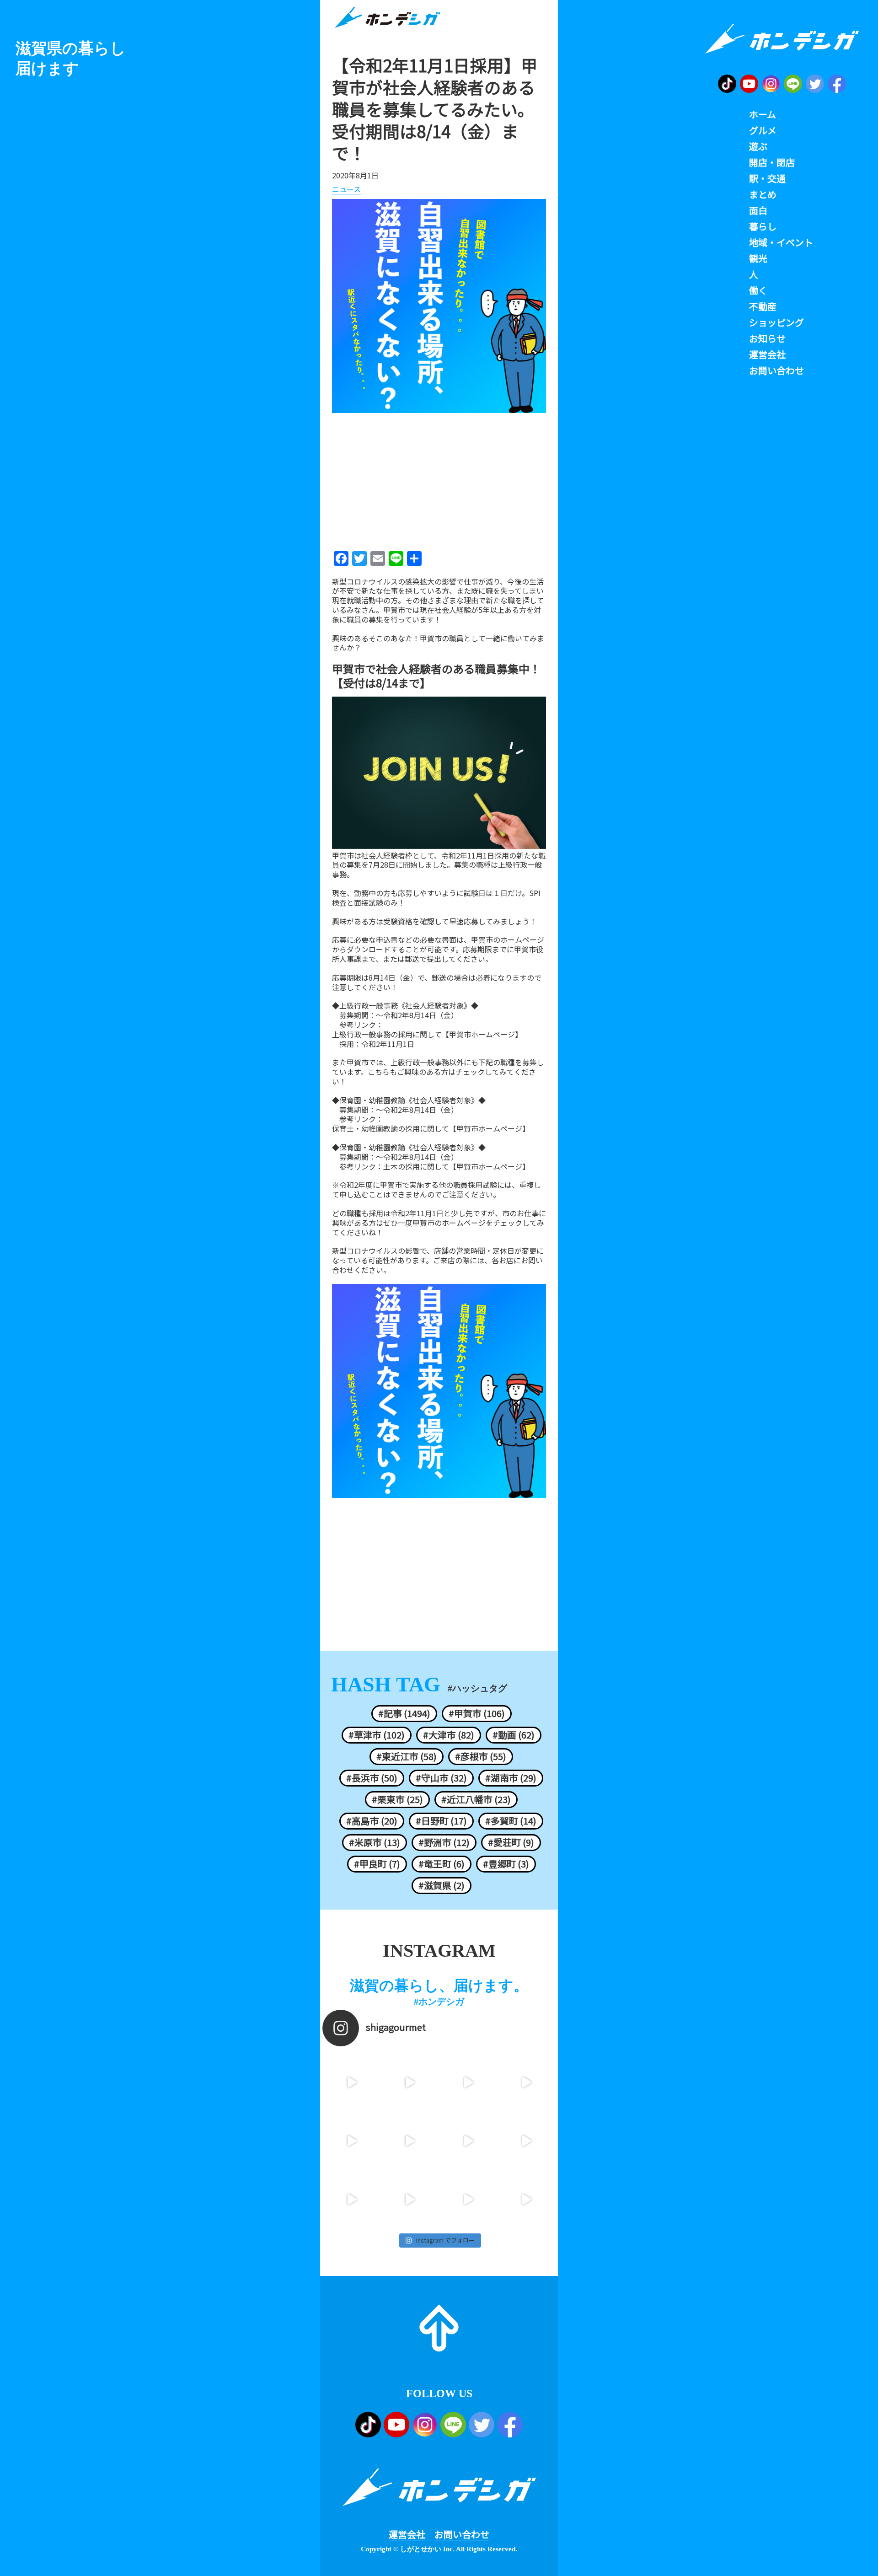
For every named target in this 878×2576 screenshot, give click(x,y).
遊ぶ (758, 146)
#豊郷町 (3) (506, 1864)
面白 (758, 210)
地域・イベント (781, 242)
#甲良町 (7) (377, 1864)
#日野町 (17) (441, 1821)
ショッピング (776, 322)
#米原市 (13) (375, 1842)
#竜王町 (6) (442, 1864)
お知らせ (767, 338)
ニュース (346, 189)
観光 (758, 258)
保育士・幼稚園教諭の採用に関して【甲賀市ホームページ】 (431, 1129)
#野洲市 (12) (444, 1842)
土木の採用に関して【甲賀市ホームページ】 (456, 1167)
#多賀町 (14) (511, 1821)
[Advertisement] (439, 479)
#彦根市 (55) (481, 1756)
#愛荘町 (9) (511, 1842)
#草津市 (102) (377, 1735)
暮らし (763, 226)
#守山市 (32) (441, 1778)
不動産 (763, 306)
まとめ (763, 194)
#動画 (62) (514, 1735)
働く (758, 290)
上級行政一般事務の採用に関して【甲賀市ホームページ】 (427, 1034)
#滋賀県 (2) (442, 1885)
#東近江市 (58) (407, 1756)
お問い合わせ (462, 2534)
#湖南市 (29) (511, 1778)
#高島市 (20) (372, 1821)
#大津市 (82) (449, 1735)
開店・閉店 (772, 162)
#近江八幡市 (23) (476, 1799)
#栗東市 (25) (397, 1799)
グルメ (763, 130)
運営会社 (407, 2534)
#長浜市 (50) (372, 1778)
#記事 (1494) (404, 1713)
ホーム (763, 114)
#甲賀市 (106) (477, 1713)
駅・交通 (767, 178)
